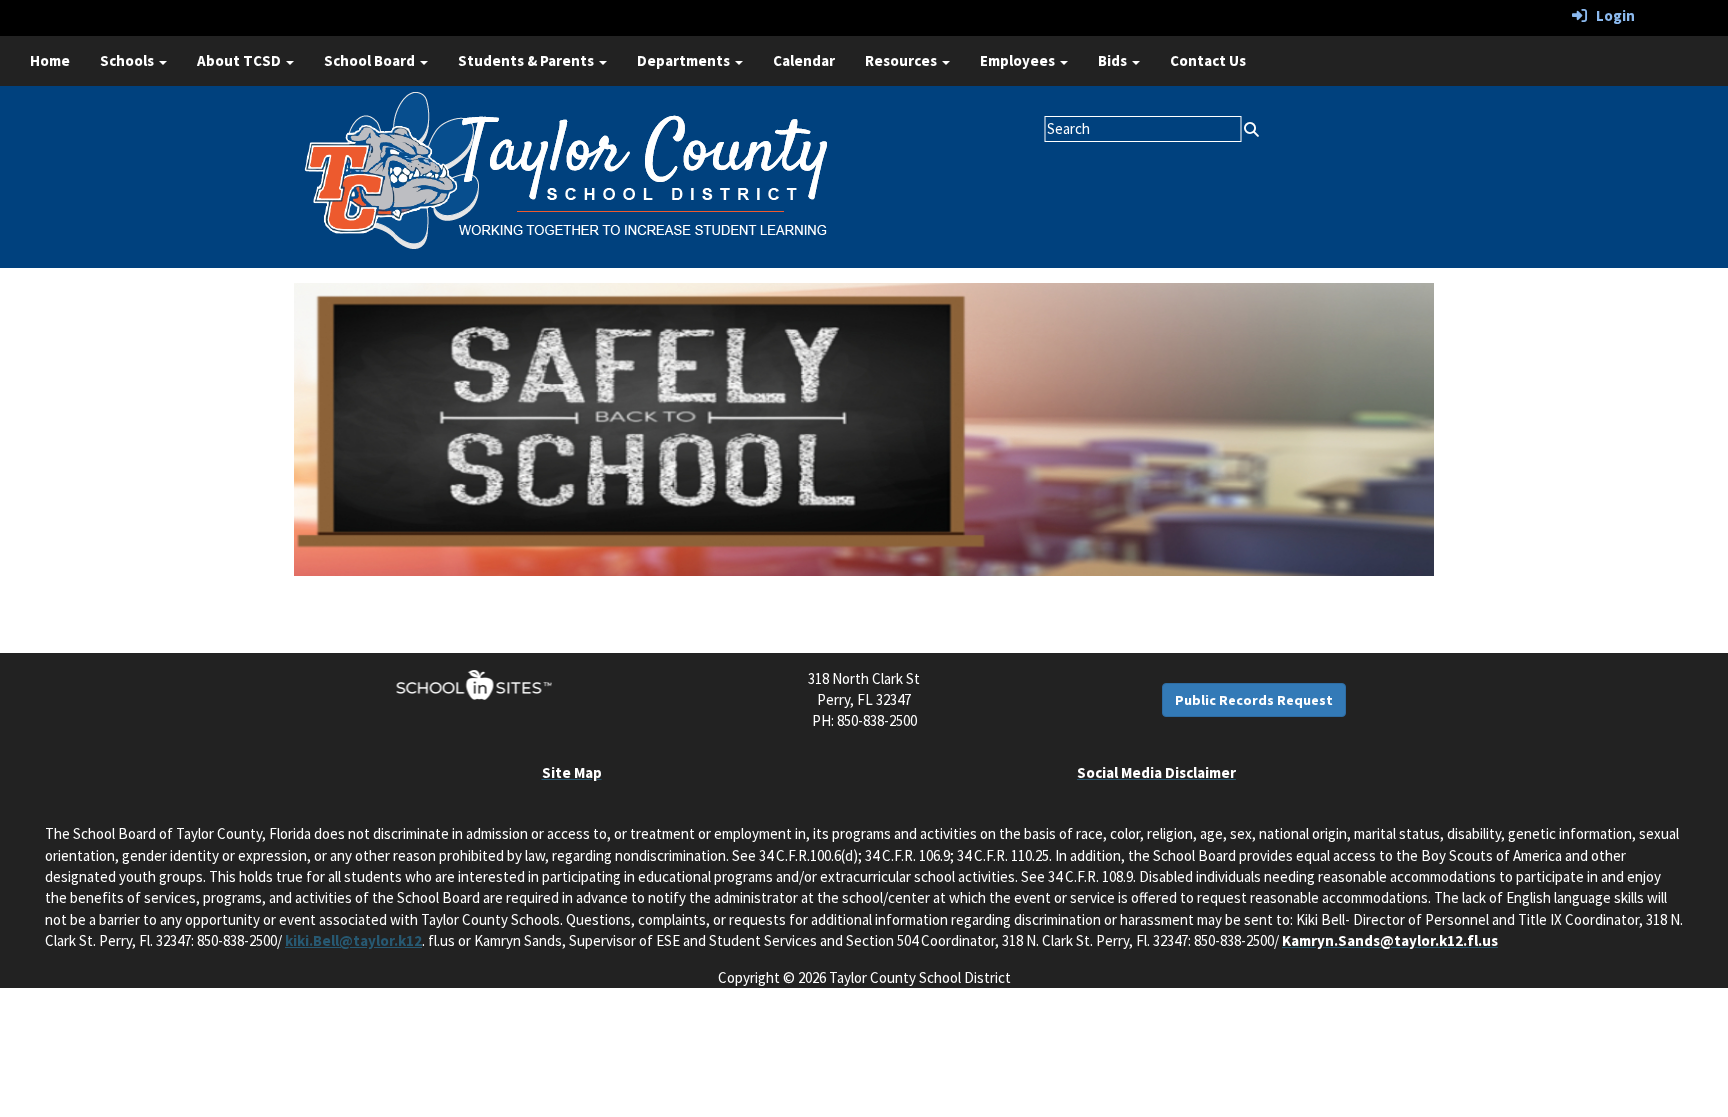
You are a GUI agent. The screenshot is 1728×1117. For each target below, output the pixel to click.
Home (50, 60)
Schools (128, 60)
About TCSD (240, 60)
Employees (1019, 60)
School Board (371, 60)
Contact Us (1208, 60)
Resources (902, 60)
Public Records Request (1254, 700)
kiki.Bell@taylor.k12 (353, 940)
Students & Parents (527, 60)
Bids (1114, 60)
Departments (685, 60)
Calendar (804, 60)
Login (1611, 15)
